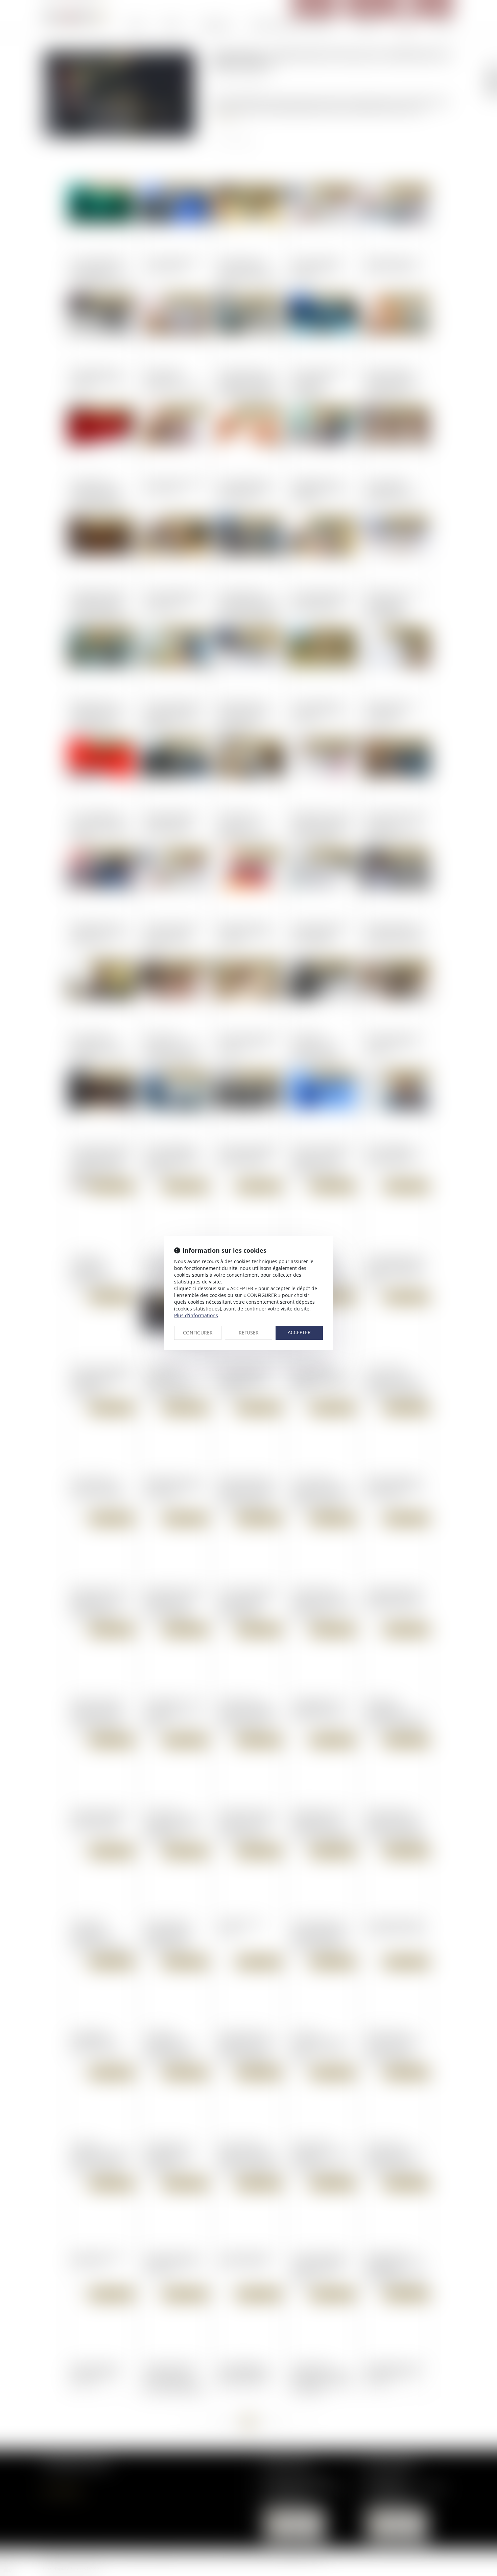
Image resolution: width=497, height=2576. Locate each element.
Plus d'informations (196, 1315)
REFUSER (249, 1333)
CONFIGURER (198, 1333)
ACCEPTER (299, 1332)
